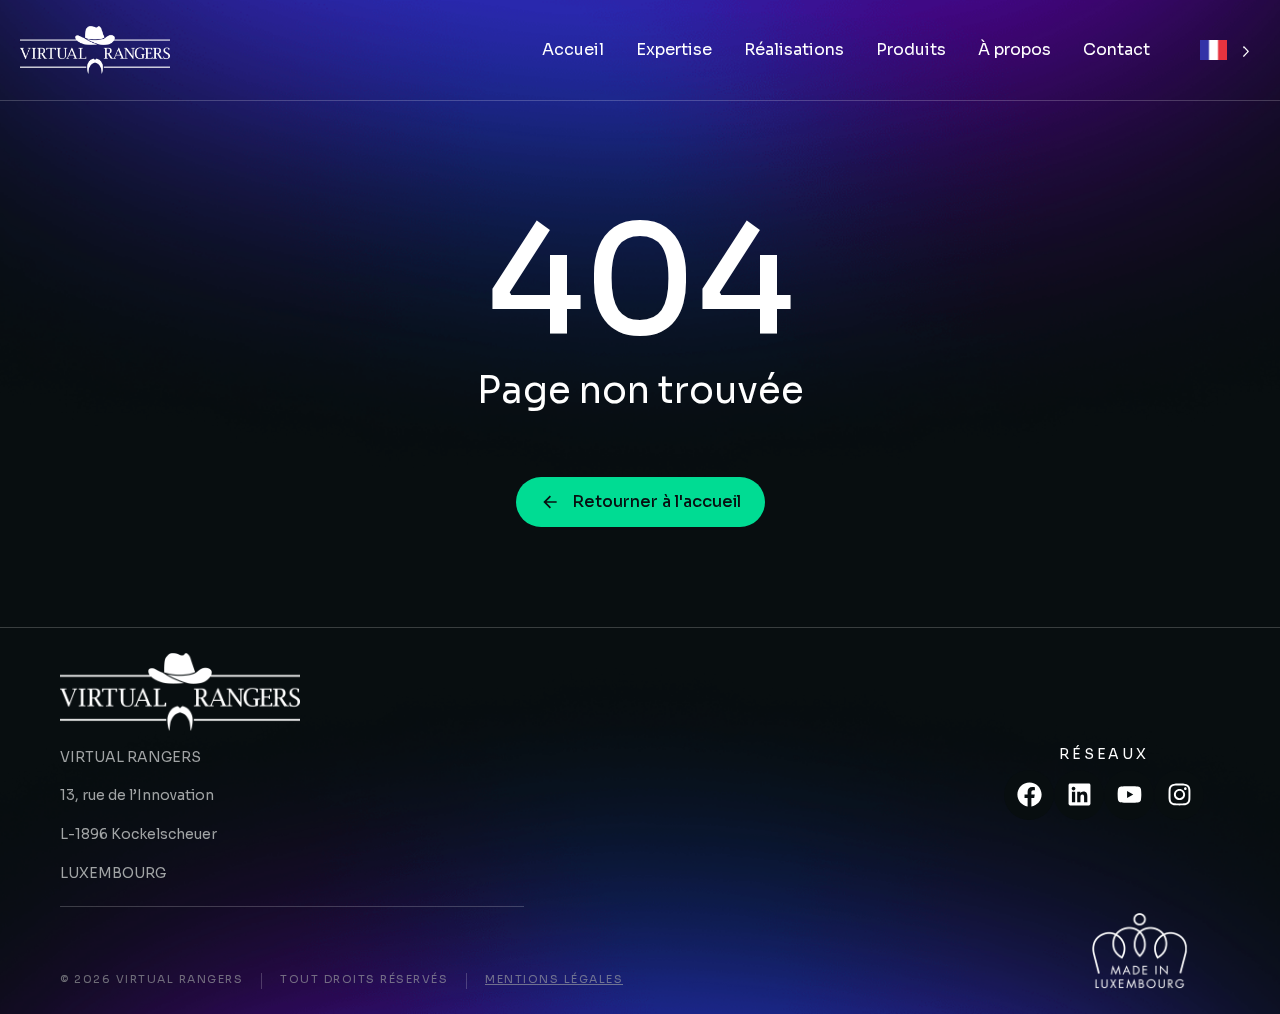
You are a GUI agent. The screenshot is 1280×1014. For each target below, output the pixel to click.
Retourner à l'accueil (656, 501)
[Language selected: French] (1225, 50)
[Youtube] (1129, 795)
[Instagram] (1179, 795)
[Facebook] (1029, 795)
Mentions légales (554, 979)
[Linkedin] (1079, 795)
